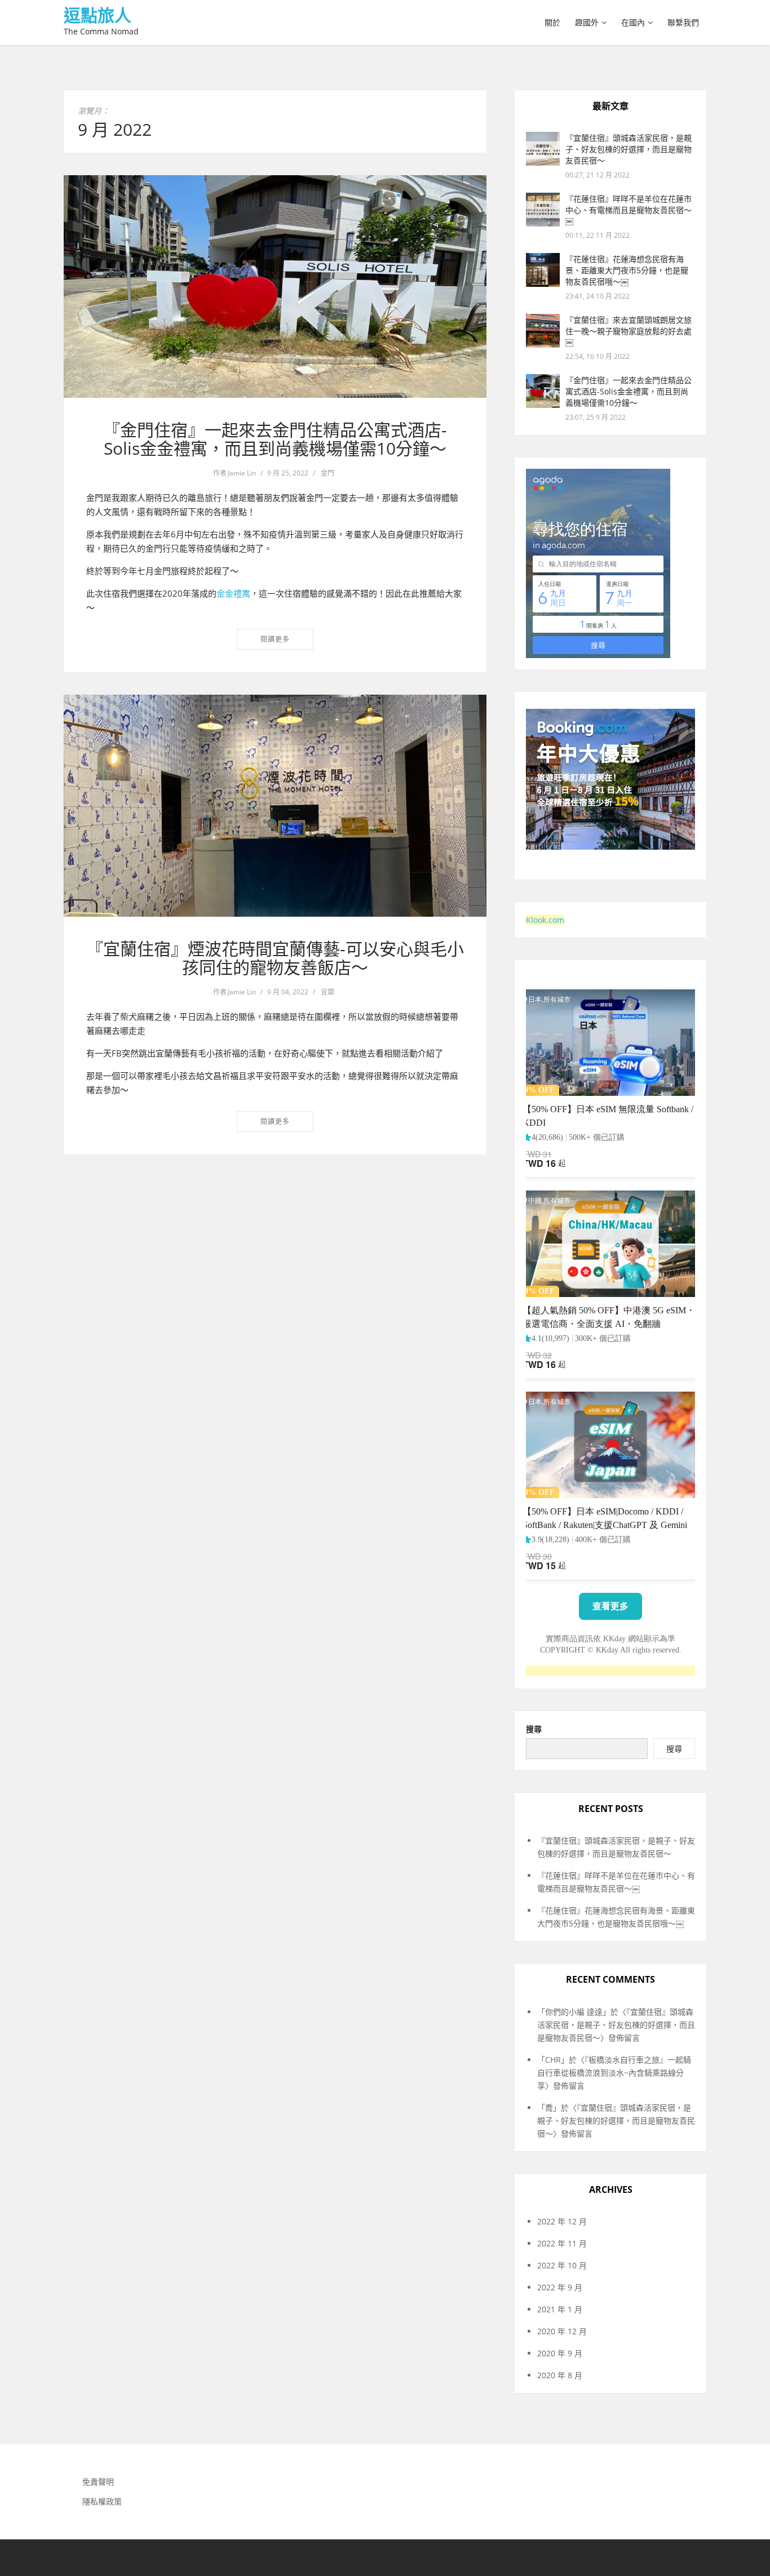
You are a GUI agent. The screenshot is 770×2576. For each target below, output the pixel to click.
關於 (552, 22)
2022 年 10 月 (562, 2265)
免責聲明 (98, 2482)
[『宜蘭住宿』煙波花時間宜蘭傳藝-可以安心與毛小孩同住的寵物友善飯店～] (275, 806)
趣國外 (587, 22)
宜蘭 (328, 992)
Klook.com (545, 920)
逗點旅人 (98, 15)
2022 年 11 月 (562, 2243)
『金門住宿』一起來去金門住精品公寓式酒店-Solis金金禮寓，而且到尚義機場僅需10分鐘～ (275, 439)
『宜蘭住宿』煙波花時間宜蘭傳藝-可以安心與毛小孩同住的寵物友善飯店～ (275, 958)
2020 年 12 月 (562, 2331)
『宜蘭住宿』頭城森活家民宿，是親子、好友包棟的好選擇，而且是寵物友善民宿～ (629, 149)
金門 (328, 473)
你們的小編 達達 (574, 2012)
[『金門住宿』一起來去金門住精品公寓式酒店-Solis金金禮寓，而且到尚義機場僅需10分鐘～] (275, 287)
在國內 (633, 22)
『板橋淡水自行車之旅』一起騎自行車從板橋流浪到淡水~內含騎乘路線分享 (614, 2073)
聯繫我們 (683, 22)
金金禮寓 (233, 593)
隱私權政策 (102, 2501)
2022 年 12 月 (562, 2221)
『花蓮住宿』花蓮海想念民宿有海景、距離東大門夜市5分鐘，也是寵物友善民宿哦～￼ (627, 270)
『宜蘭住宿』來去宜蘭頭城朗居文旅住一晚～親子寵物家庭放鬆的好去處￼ (629, 331)
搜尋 (534, 1729)
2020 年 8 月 (560, 2375)
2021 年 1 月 (560, 2309)
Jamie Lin (242, 473)
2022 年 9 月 (560, 2287)
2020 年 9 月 (560, 2353)
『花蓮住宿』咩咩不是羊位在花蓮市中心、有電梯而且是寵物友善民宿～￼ (629, 210)
